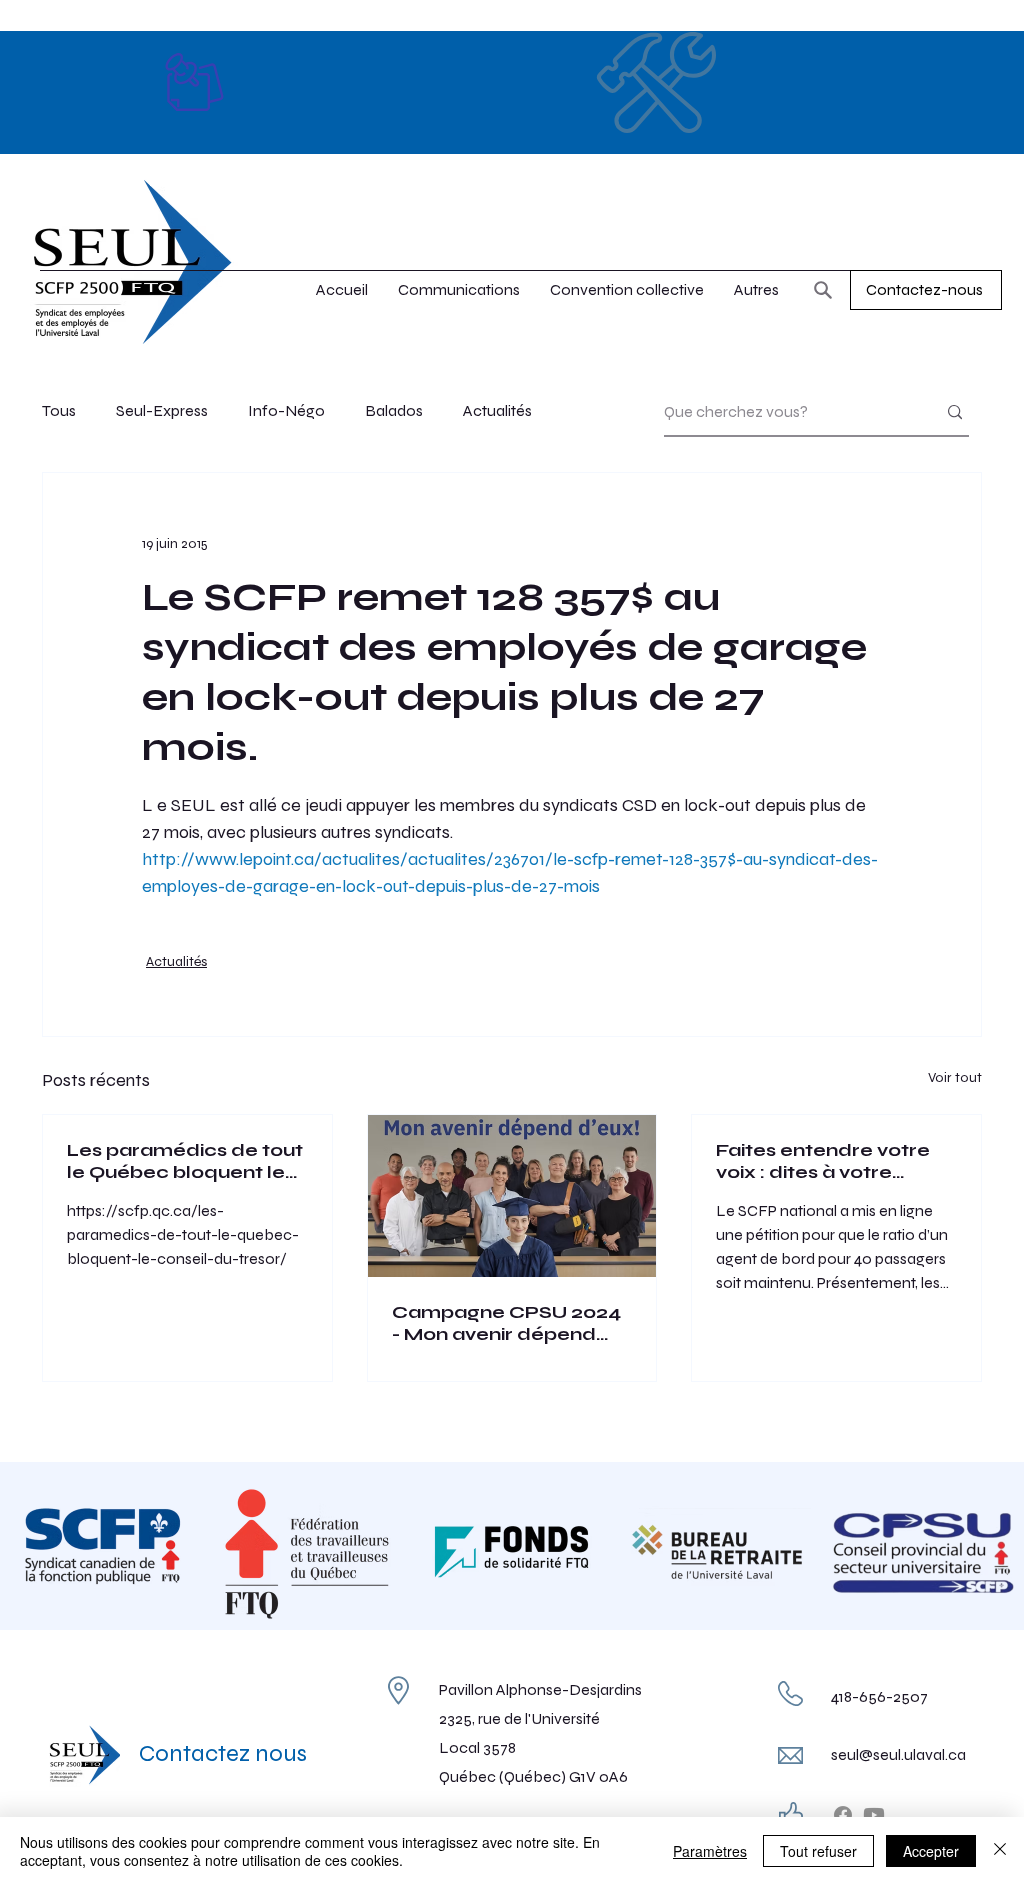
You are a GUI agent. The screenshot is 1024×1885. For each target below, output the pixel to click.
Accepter (931, 1851)
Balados (394, 410)
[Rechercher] (823, 290)
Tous (59, 410)
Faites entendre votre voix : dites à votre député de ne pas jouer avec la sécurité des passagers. (830, 1161)
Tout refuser (818, 1851)
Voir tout (955, 1077)
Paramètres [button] (710, 1851)
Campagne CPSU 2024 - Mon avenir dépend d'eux (506, 1323)
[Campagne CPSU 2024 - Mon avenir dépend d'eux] (512, 1196)
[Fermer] (1000, 1851)
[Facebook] (843, 1815)
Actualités (497, 410)
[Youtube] (874, 1815)
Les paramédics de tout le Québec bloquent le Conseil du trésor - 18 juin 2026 (186, 1161)
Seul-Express (162, 410)
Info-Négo (286, 410)
